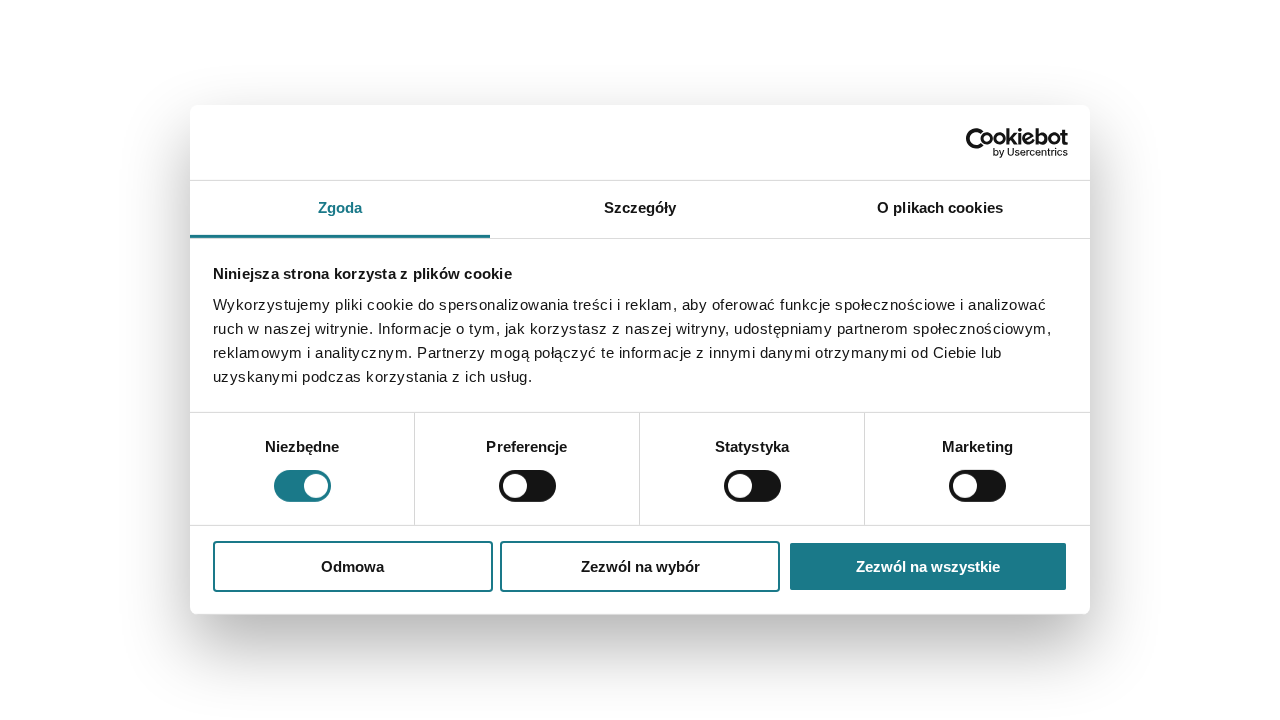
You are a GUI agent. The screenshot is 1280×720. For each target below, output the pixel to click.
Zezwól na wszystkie (928, 566)
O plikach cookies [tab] (940, 207)
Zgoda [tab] (340, 207)
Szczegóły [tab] (640, 207)
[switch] (527, 486)
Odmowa (352, 566)
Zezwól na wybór (640, 566)
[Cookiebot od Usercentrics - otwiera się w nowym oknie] (980, 142)
